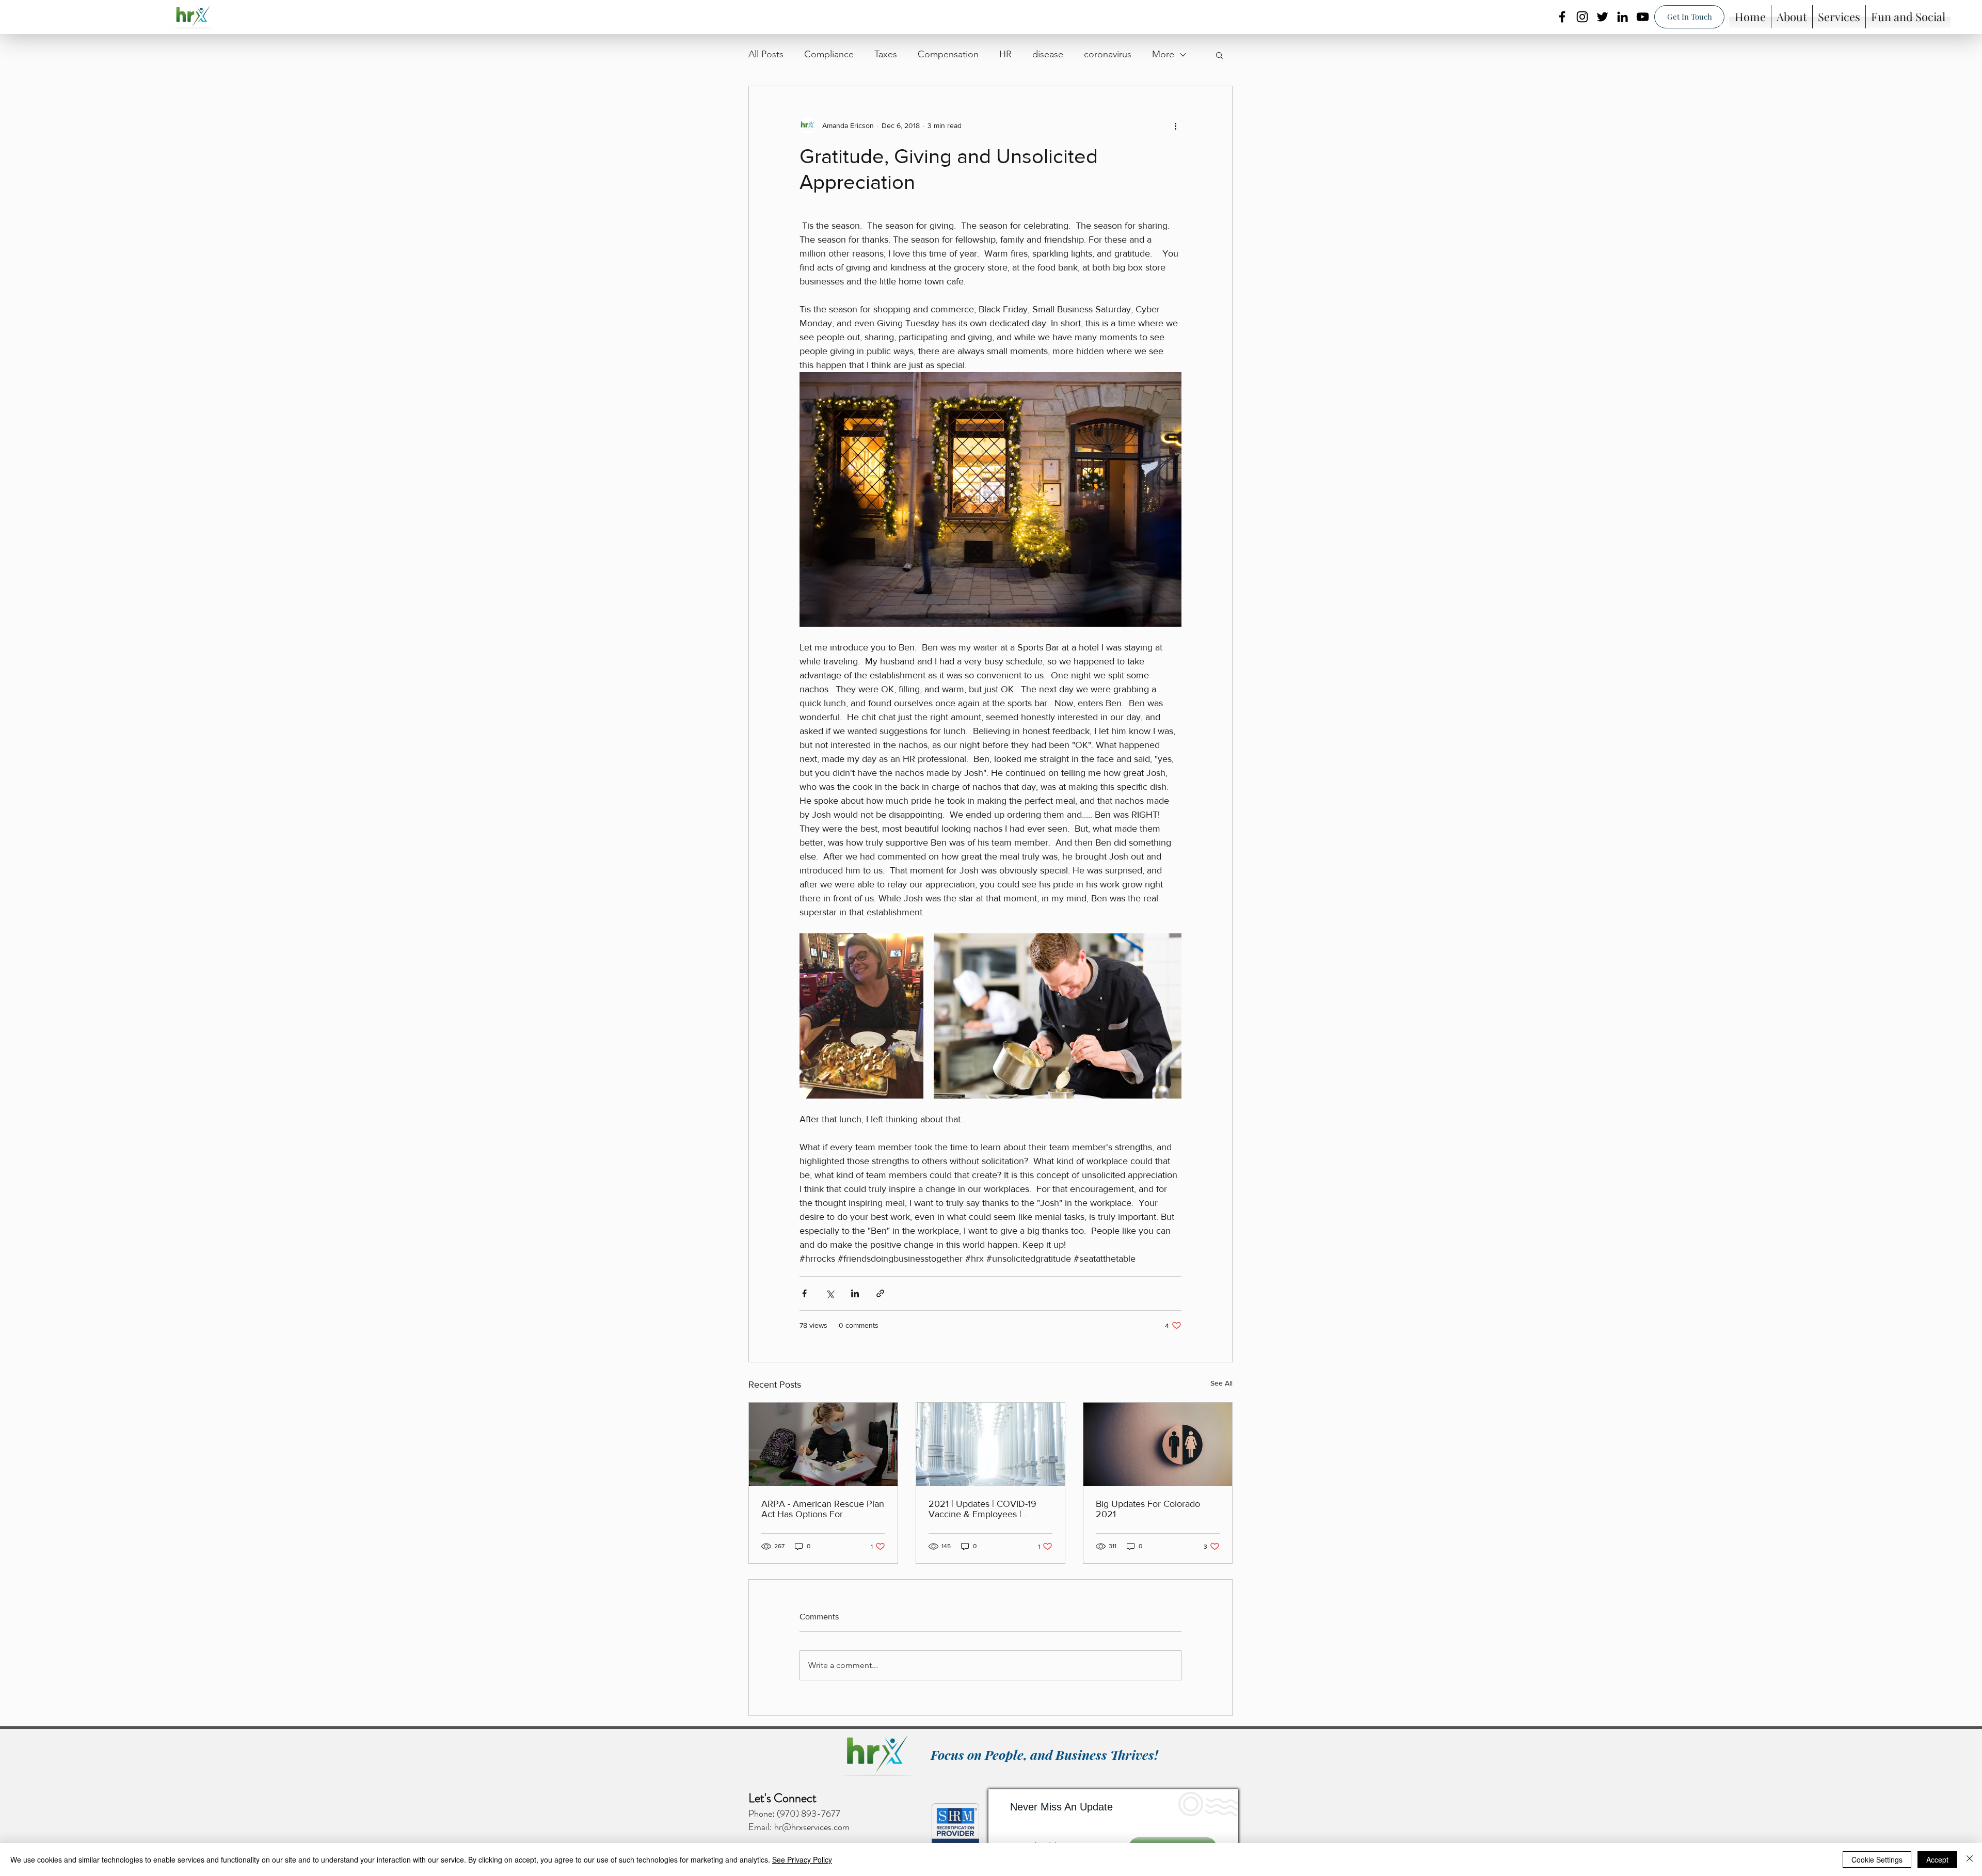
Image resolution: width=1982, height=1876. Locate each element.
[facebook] (1562, 17)
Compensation (948, 54)
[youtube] (1643, 17)
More (1163, 54)
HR (1005, 54)
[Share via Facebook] (804, 1293)
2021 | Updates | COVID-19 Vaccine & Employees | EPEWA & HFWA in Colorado (987, 1509)
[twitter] (1602, 17)
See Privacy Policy (802, 1859)
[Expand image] (861, 1016)
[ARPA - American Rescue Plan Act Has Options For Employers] (823, 1444)
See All (1221, 1383)
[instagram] (1582, 17)
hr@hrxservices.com (812, 1827)
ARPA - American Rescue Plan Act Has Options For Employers (823, 1509)
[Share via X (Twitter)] (830, 1293)
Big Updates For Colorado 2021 (1148, 1509)
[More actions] (1175, 125)
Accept (1937, 1859)
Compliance (829, 54)
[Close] (1970, 1859)
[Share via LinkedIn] (855, 1293)
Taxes (886, 54)
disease (1048, 54)
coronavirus (1108, 54)
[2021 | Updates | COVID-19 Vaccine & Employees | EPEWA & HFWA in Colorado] (990, 1444)
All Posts (766, 54)
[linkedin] (1623, 17)
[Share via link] (880, 1293)
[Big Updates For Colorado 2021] (1158, 1444)
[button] (1219, 55)
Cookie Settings (1877, 1859)
